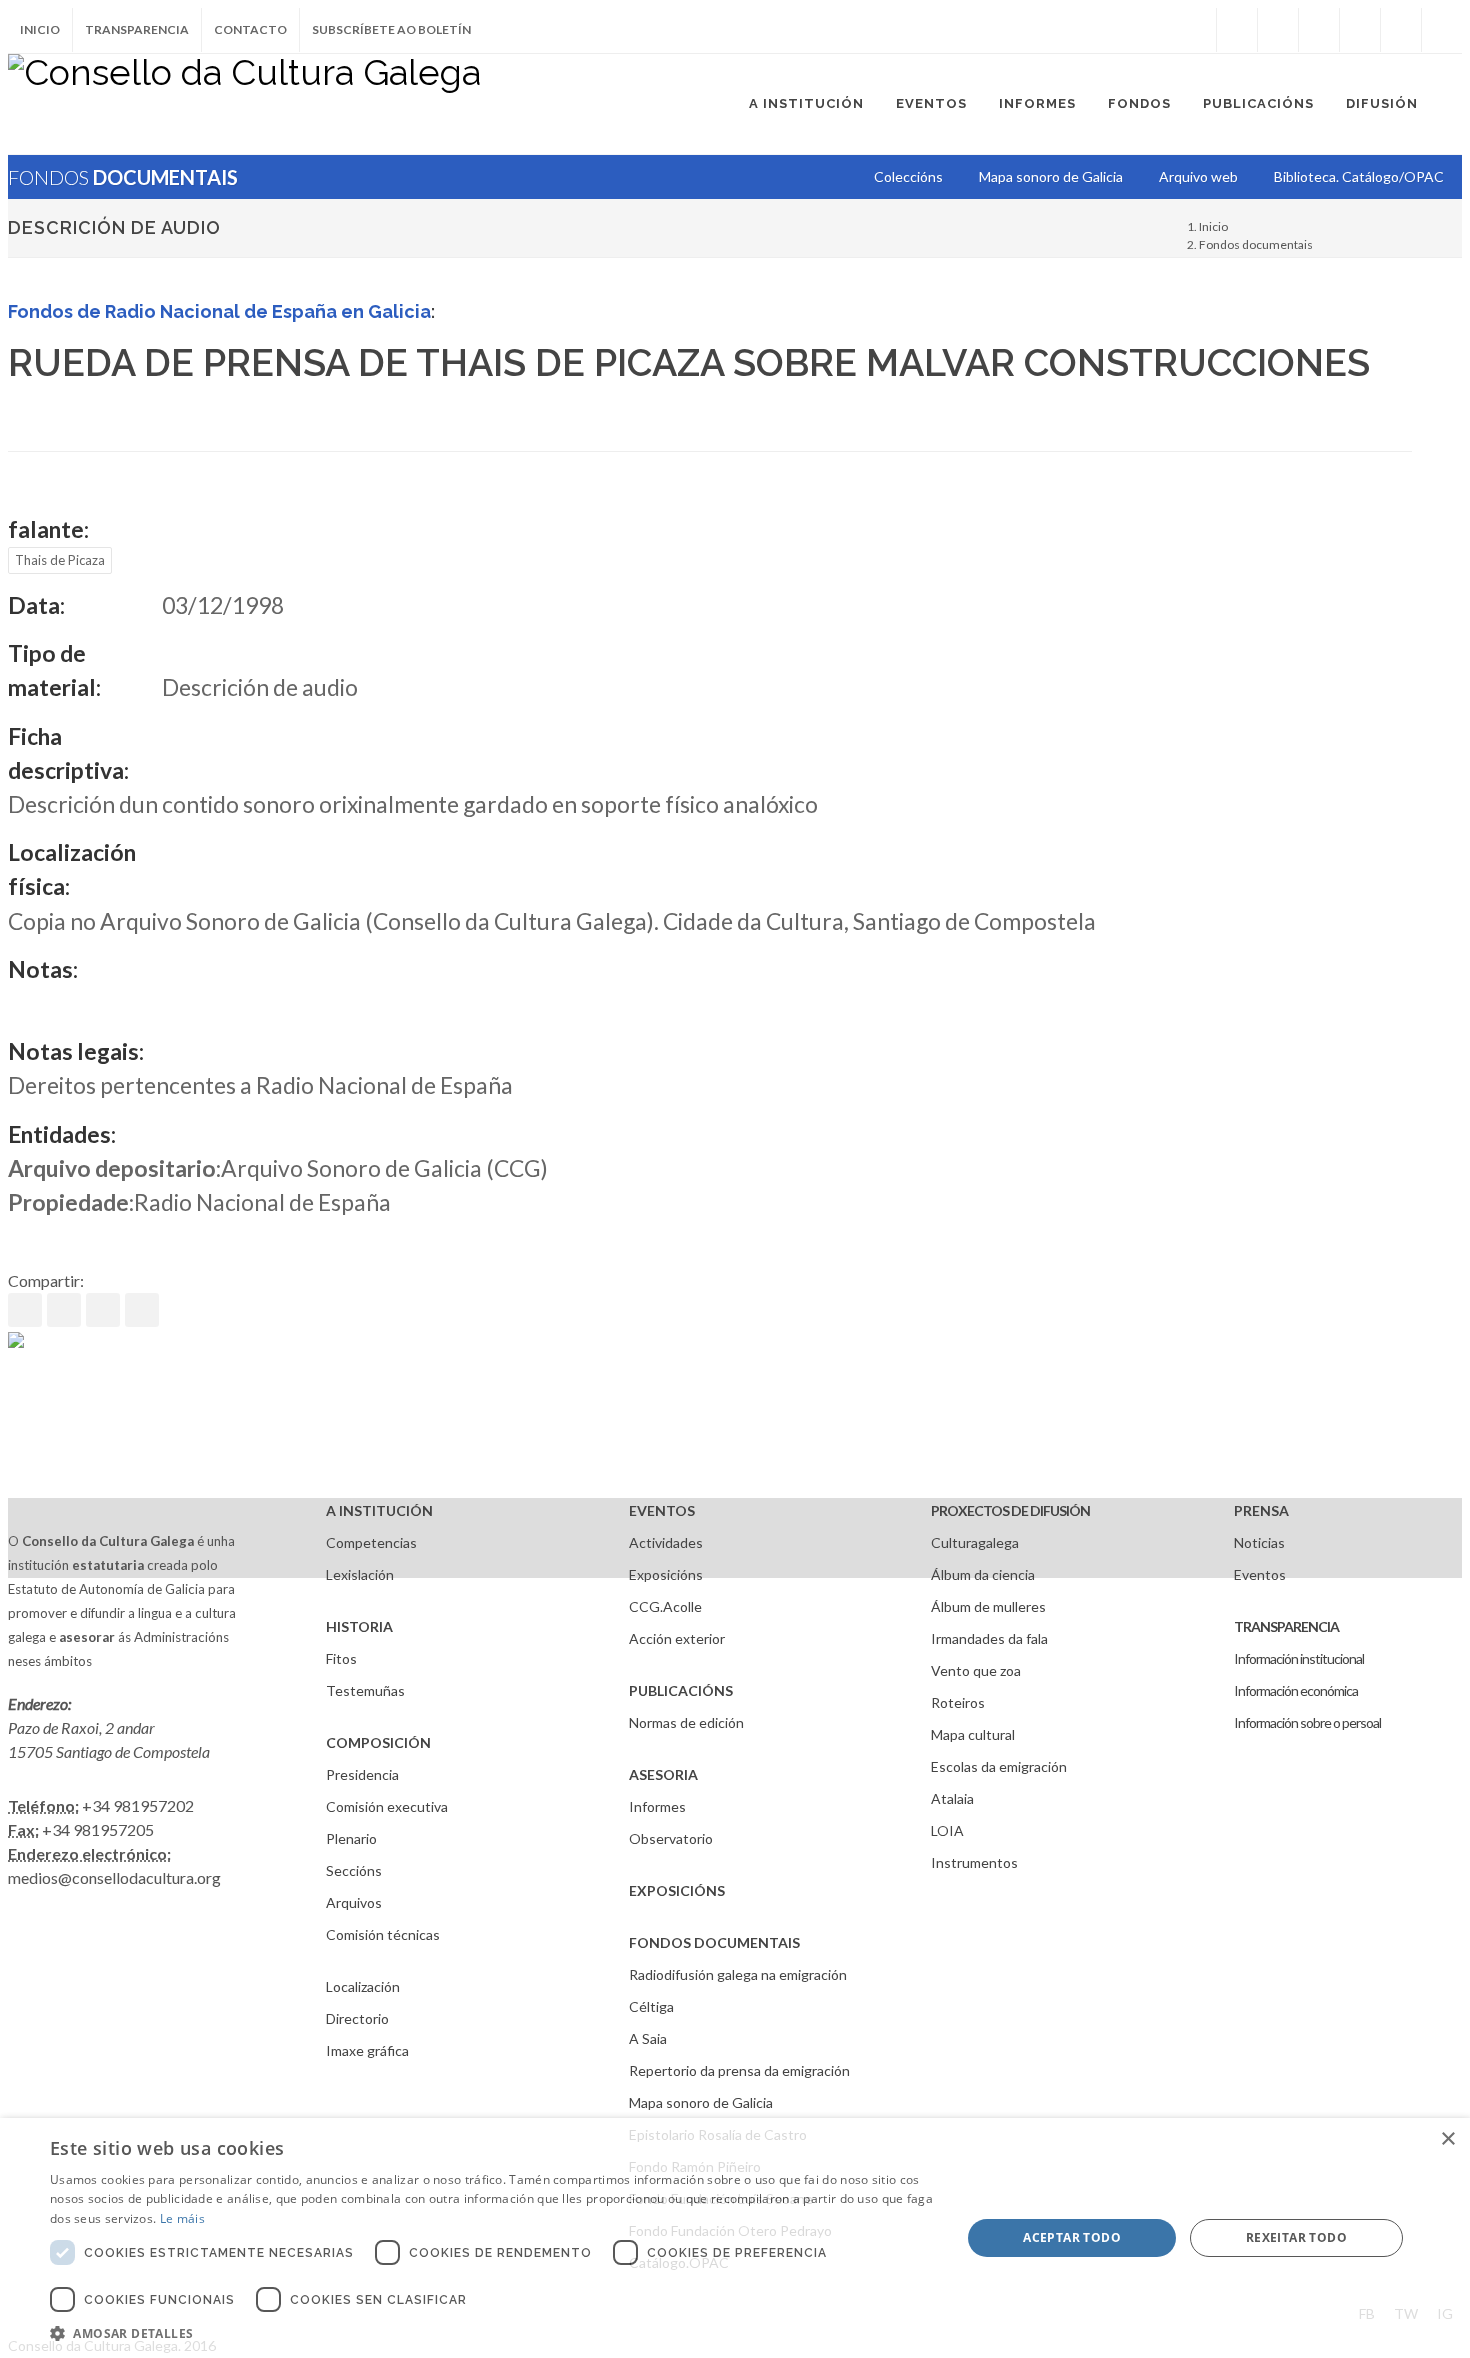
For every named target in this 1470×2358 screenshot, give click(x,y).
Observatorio (671, 1838)
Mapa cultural (973, 1734)
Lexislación (360, 1574)
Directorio (357, 2018)
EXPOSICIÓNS (677, 1890)
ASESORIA (663, 1774)
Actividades (666, 1542)
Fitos (341, 1658)
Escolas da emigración (999, 1766)
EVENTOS (662, 1510)
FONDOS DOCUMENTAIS (714, 1942)
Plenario (351, 1838)
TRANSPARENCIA (1286, 1626)
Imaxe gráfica (367, 2050)
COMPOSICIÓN (378, 1742)
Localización (363, 1986)
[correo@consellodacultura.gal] (1442, 30)
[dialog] (735, 2238)
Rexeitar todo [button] (1296, 2237)
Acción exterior (677, 1638)
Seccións (354, 1870)
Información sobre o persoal (1307, 1722)
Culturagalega (975, 1542)
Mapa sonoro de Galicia (701, 2102)
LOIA (947, 1830)
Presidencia (362, 1774)
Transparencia (137, 29)
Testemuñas (365, 1690)
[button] (492, 2333)
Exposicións (666, 1574)
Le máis (182, 2218)
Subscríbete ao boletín (391, 29)
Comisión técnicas (383, 1934)
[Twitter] (1278, 30)
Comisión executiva (387, 1806)
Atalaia (952, 1798)
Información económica (1296, 1690)
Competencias (371, 1542)
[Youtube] (1360, 30)
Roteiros (958, 1702)
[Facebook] (1237, 30)
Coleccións (908, 176)
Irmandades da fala (989, 1638)
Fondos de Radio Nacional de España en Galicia (219, 311)
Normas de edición (686, 1722)
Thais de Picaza (60, 560)
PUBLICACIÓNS (681, 1690)
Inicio (40, 29)
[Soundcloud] (1319, 30)
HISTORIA (359, 1626)
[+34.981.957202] (1401, 30)
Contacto (250, 29)
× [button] (1447, 2139)
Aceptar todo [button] (1072, 2237)
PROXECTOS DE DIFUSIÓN (1010, 1510)
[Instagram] (1196, 30)
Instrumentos (974, 1862)
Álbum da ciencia (983, 1574)
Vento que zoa (976, 1670)
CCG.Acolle (665, 1606)
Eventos (1260, 1574)
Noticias (1259, 1542)
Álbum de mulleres (988, 1606)
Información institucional (1299, 1658)
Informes (657, 1806)
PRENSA (1261, 1510)
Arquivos (354, 1902)
